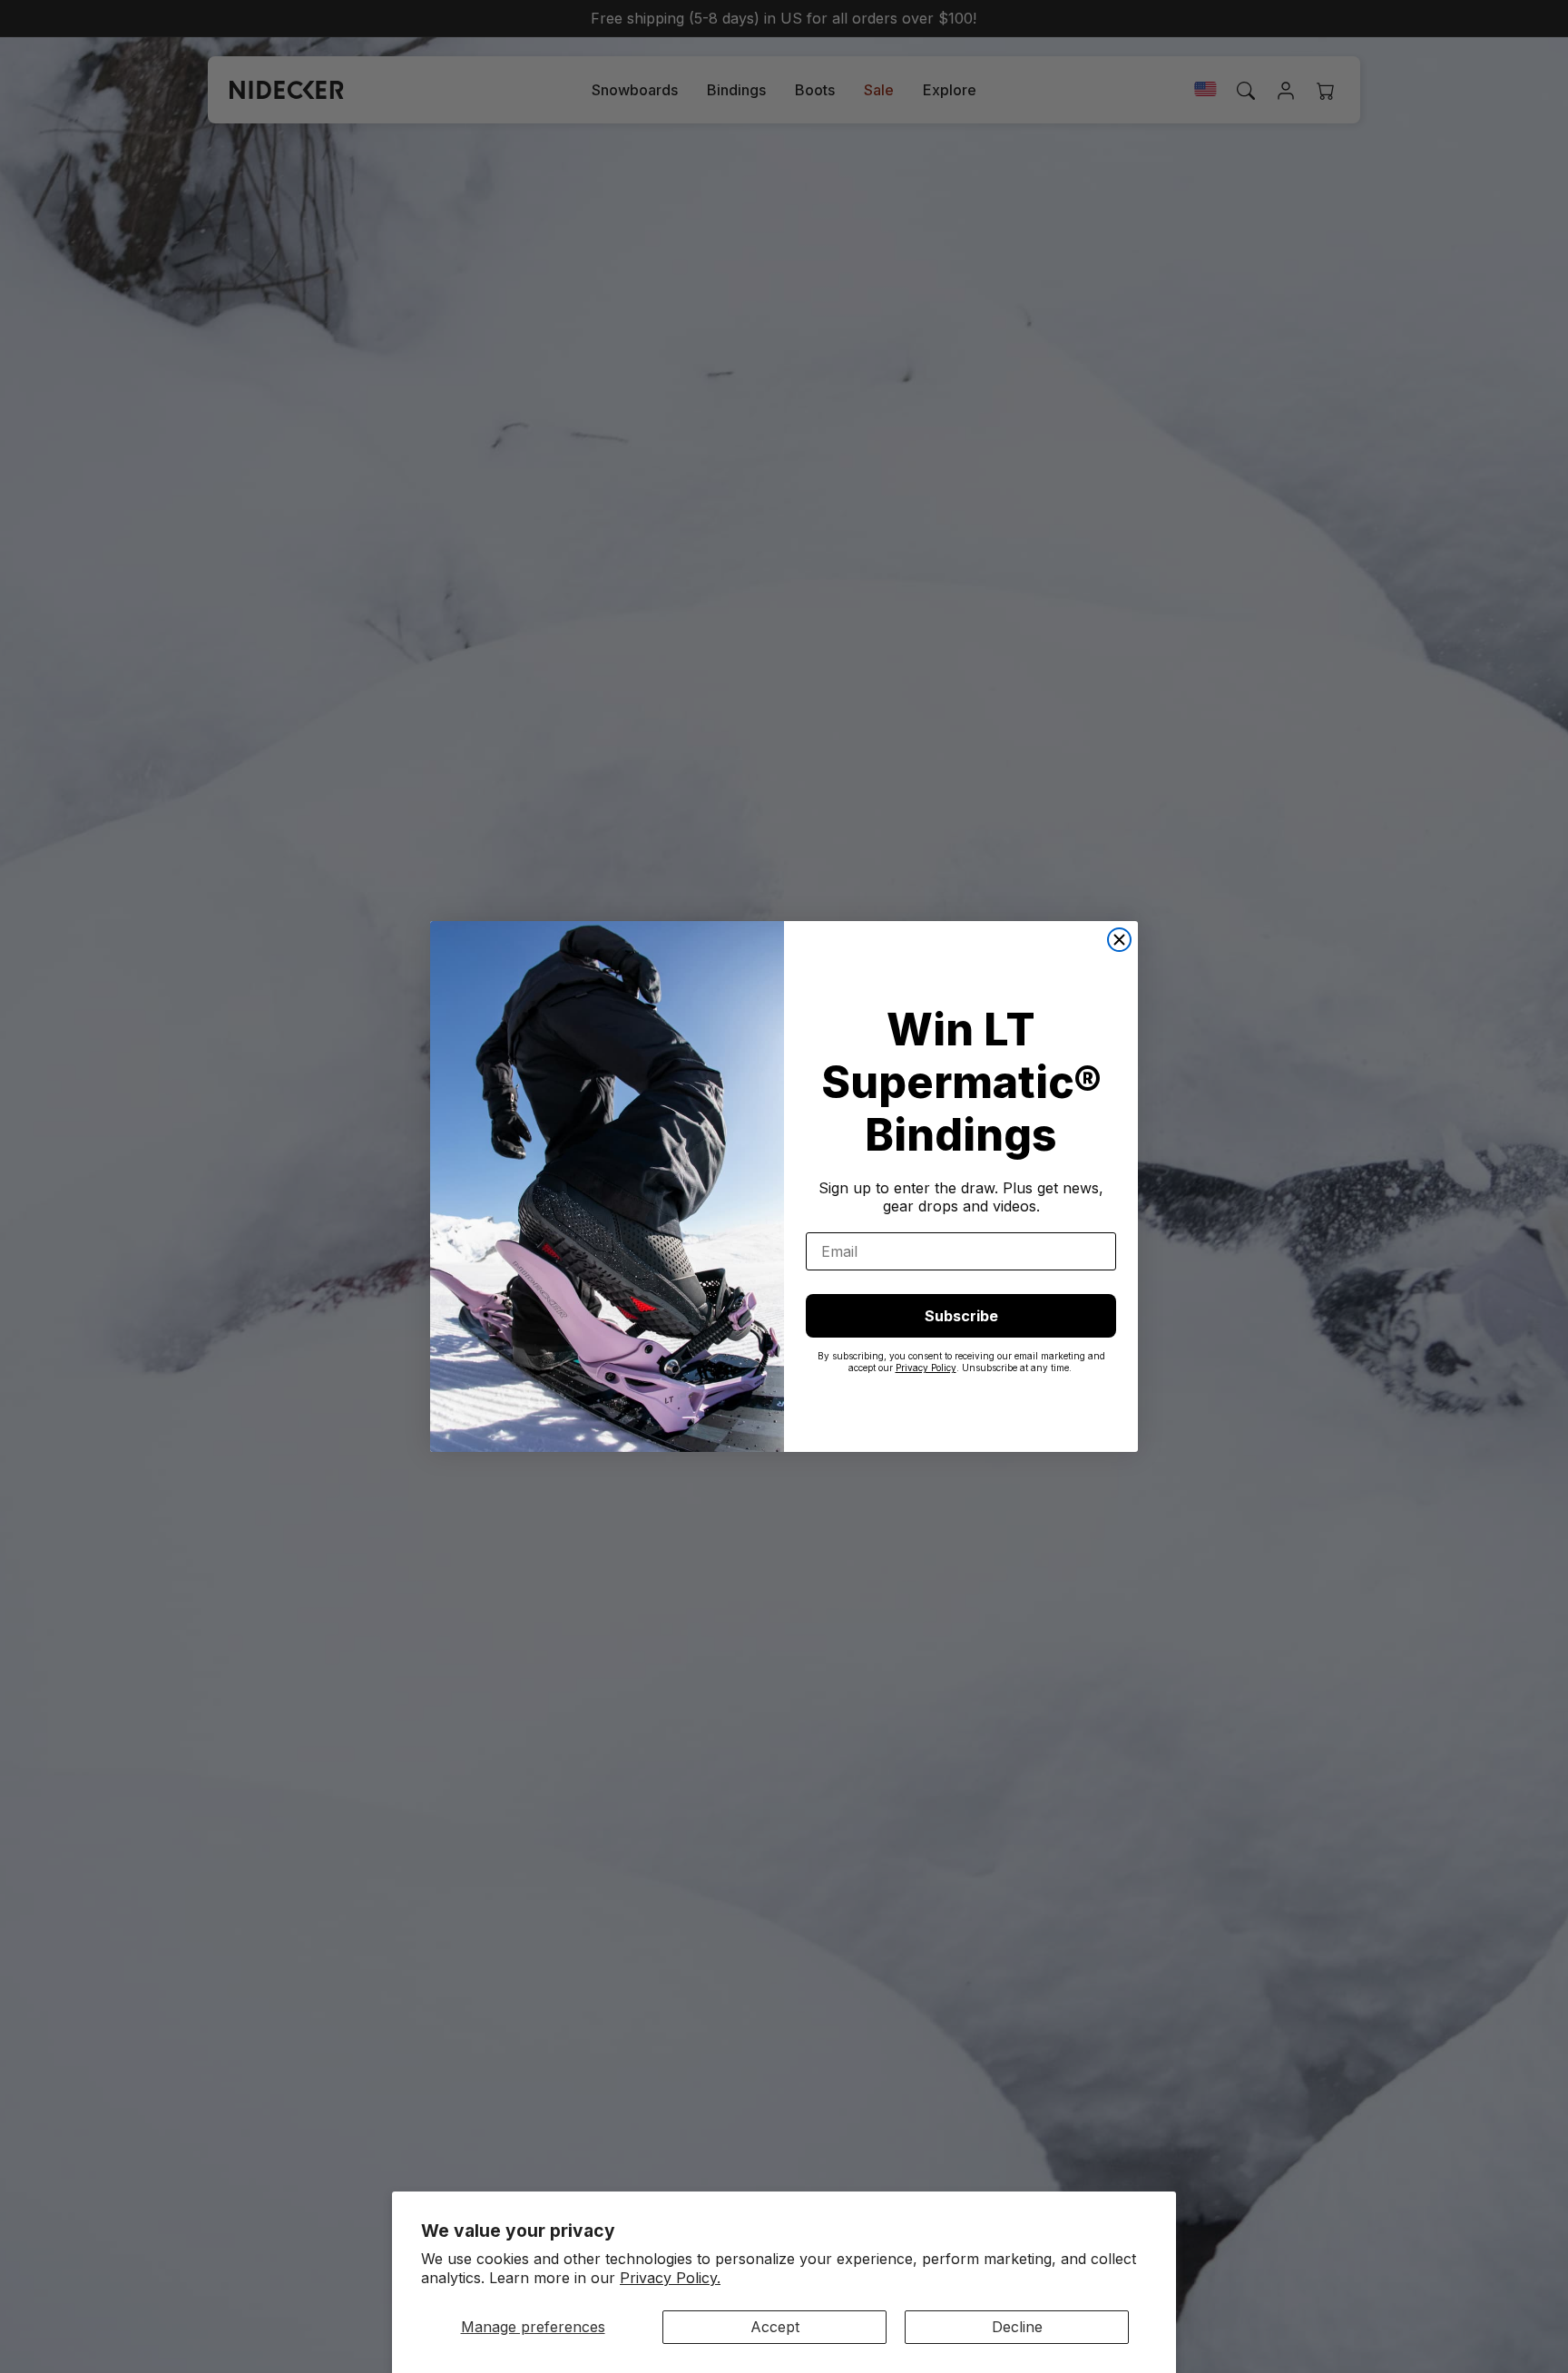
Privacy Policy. (670, 2278)
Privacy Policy (926, 1368)
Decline (1017, 2327)
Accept (775, 2327)
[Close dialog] (1119, 940)
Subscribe (961, 1316)
